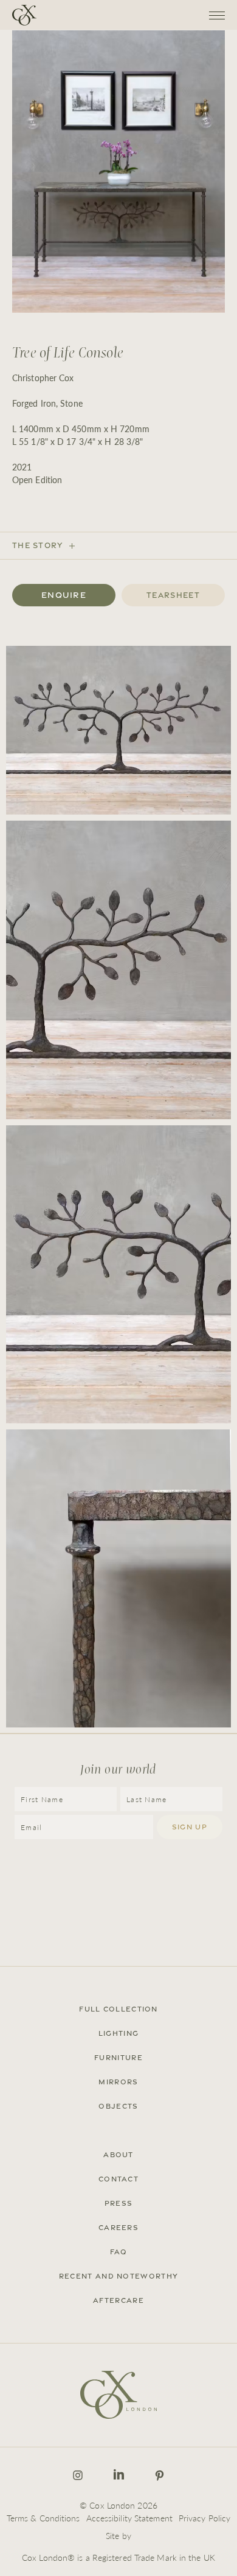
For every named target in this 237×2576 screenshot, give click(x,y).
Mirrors (118, 2082)
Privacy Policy (204, 2518)
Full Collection (118, 2009)
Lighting (118, 2033)
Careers (118, 2228)
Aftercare (118, 2300)
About (118, 2155)
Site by (118, 2535)
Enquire (64, 595)
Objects (118, 2106)
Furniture (118, 2058)
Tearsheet (173, 595)
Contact (118, 2179)
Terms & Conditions (43, 2518)
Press (119, 2203)
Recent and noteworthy (118, 2276)
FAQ (119, 2252)
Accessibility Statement (129, 2518)
